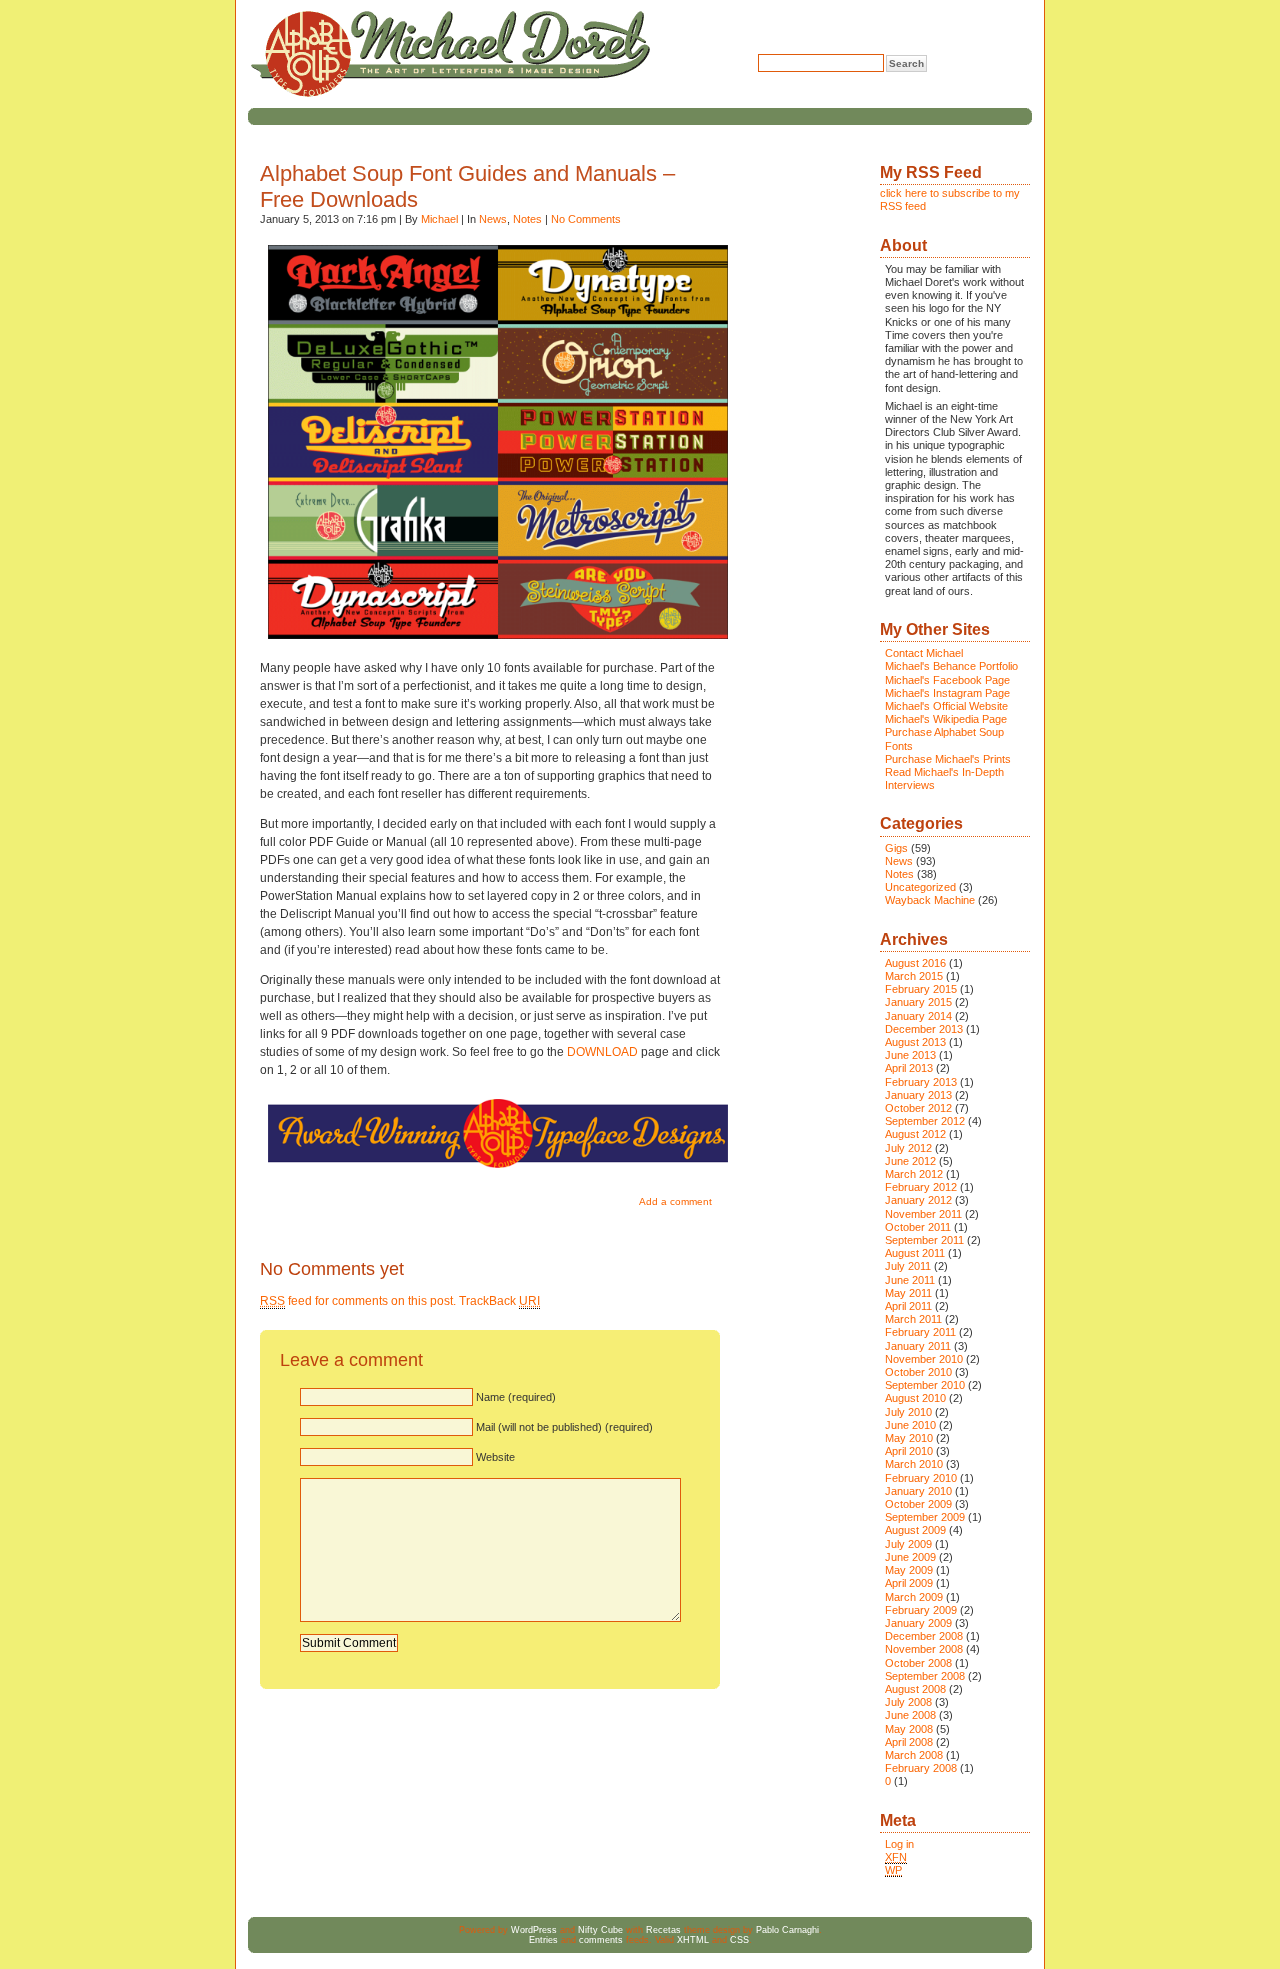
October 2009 (918, 1504)
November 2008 (924, 1649)
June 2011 (910, 1280)
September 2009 (925, 1517)
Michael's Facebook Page (947, 680)
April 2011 (908, 1306)
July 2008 (908, 1702)
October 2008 (918, 1663)
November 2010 (924, 1359)
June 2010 (910, 1425)
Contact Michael (924, 653)
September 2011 (924, 1240)
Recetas (663, 1930)
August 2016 (915, 963)
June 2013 (910, 1055)
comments (601, 1940)
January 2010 (918, 1491)
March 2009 (914, 1597)
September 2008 (925, 1676)
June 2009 (910, 1557)
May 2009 (909, 1570)
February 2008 (921, 1768)
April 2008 (909, 1742)
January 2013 (918, 1095)
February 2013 (921, 1082)
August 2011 (915, 1253)
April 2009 (909, 1583)
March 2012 (914, 1174)
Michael (439, 219)
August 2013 (915, 1042)
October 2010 (918, 1372)
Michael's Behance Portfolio (951, 666)
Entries (543, 1940)
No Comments (586, 219)
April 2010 (909, 1451)
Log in (899, 1844)
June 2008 (910, 1715)
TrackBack (499, 1301)
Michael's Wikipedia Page (946, 719)
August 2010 (915, 1398)
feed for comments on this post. (358, 1301)
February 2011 (920, 1332)
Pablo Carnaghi (787, 1930)
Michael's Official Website (946, 706)
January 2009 (918, 1623)
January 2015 (918, 1002)
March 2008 (914, 1755)
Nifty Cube (600, 1930)
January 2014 (918, 1016)
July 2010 (908, 1412)
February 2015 (921, 989)
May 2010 (909, 1438)
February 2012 (921, 1187)
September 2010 (925, 1385)
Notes (527, 219)
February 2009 (921, 1610)
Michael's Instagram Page (947, 693)
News (493, 219)
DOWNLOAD (602, 1052)
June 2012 (910, 1161)
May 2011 (908, 1293)
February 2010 (921, 1478)
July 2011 (908, 1266)
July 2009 (908, 1544)
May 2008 (909, 1729)
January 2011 (918, 1346)
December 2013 (924, 1029)
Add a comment (675, 1201)
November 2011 (923, 1214)
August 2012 (915, 1134)
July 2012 (908, 1148)
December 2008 (924, 1636)
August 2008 (915, 1689)
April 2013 (909, 1068)
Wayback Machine (930, 900)
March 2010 (914, 1464)
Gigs (896, 848)
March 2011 (913, 1319)
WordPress (534, 1930)
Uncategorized (920, 887)
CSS (739, 1940)
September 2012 (925, 1121)
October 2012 (918, 1108)
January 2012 (918, 1200)
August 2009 (915, 1530)
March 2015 (914, 976)
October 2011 (918, 1227)
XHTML (693, 1940)
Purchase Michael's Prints (948, 759)
